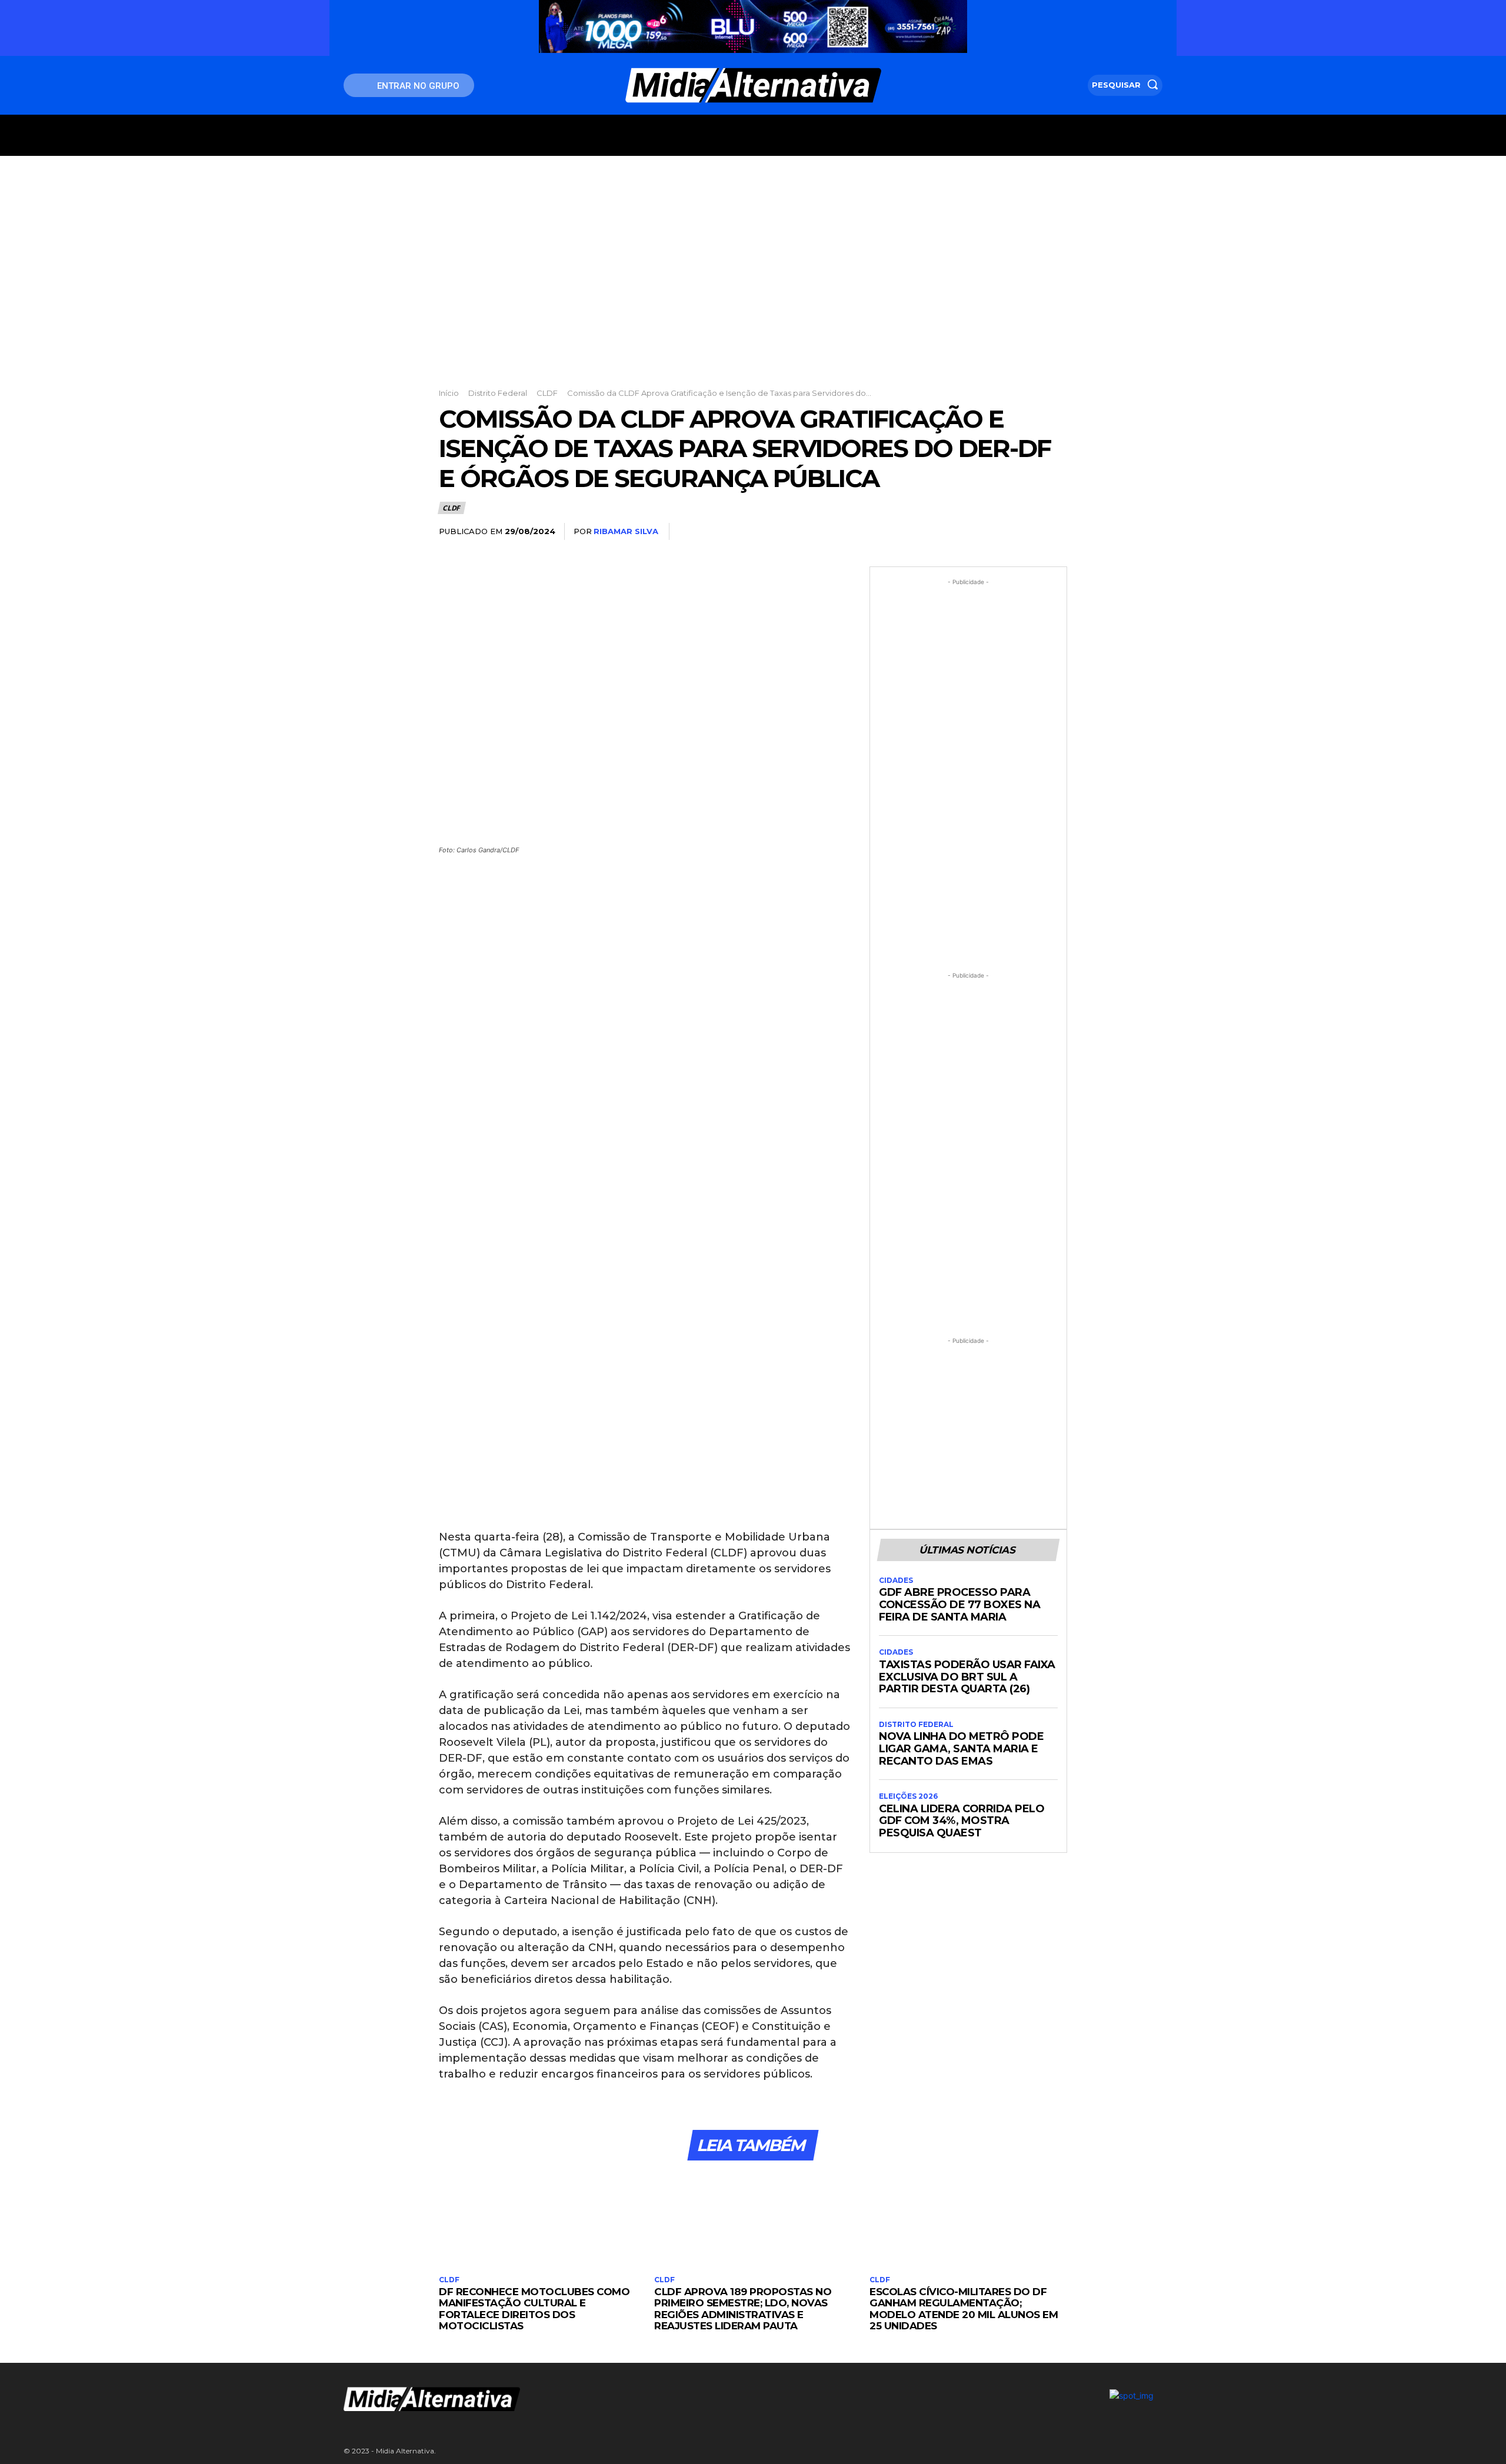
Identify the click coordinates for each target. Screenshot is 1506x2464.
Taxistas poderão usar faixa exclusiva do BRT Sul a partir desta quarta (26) (967, 1677)
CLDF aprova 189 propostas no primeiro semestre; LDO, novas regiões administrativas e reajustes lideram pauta (743, 2309)
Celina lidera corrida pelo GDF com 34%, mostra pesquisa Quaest (962, 1821)
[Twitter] (973, 532)
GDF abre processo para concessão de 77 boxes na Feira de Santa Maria (959, 1604)
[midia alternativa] (753, 85)
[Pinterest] (1000, 532)
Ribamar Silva (626, 531)
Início (449, 393)
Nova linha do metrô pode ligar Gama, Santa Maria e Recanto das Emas (961, 1748)
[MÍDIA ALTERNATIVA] (612, 2399)
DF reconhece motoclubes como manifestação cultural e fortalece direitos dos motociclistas (534, 2309)
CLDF (547, 393)
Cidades (896, 1581)
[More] (1055, 532)
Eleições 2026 (908, 1796)
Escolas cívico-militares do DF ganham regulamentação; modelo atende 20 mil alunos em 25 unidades (964, 2309)
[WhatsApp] (1027, 532)
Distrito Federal (498, 393)
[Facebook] (946, 532)
